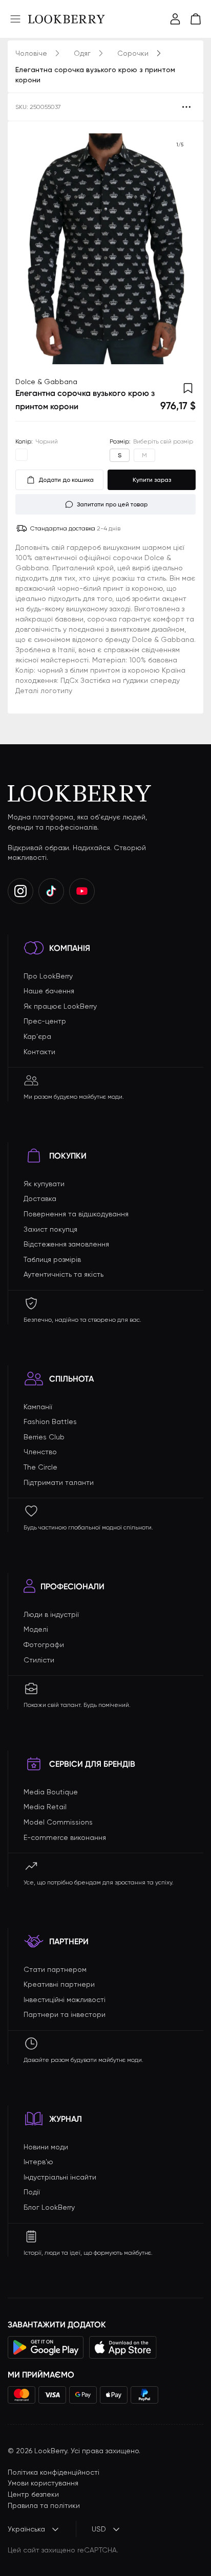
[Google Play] (46, 2347)
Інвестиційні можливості (65, 2000)
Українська (26, 2529)
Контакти (39, 1052)
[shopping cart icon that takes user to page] (196, 19)
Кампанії (38, 1407)
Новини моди (46, 2147)
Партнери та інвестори (65, 2014)
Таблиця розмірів (52, 1259)
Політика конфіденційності (54, 2472)
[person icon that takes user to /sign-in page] (175, 19)
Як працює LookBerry (60, 1006)
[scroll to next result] (180, 249)
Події (32, 2192)
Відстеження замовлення (66, 1244)
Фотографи (44, 1645)
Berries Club (44, 1437)
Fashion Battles (50, 1422)
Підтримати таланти (59, 1482)
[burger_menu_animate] (15, 19)
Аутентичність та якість (64, 1274)
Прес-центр (45, 1021)
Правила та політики (44, 2505)
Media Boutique (51, 1792)
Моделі (36, 1629)
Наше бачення (49, 991)
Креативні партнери (59, 1984)
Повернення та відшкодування (76, 1214)
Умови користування (43, 2483)
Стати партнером (55, 1969)
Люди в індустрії (51, 1614)
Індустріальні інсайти (60, 2177)
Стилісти (39, 1660)
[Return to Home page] (67, 19)
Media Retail (45, 1807)
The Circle (40, 1467)
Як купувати (44, 1184)
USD (99, 2529)
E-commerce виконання (65, 1837)
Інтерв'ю (38, 2162)
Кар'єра (37, 1036)
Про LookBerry (48, 976)
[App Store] (123, 2347)
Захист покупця (50, 1229)
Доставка (40, 1198)
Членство (40, 1452)
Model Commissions (58, 1822)
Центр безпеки (33, 2494)
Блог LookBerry (49, 2207)
